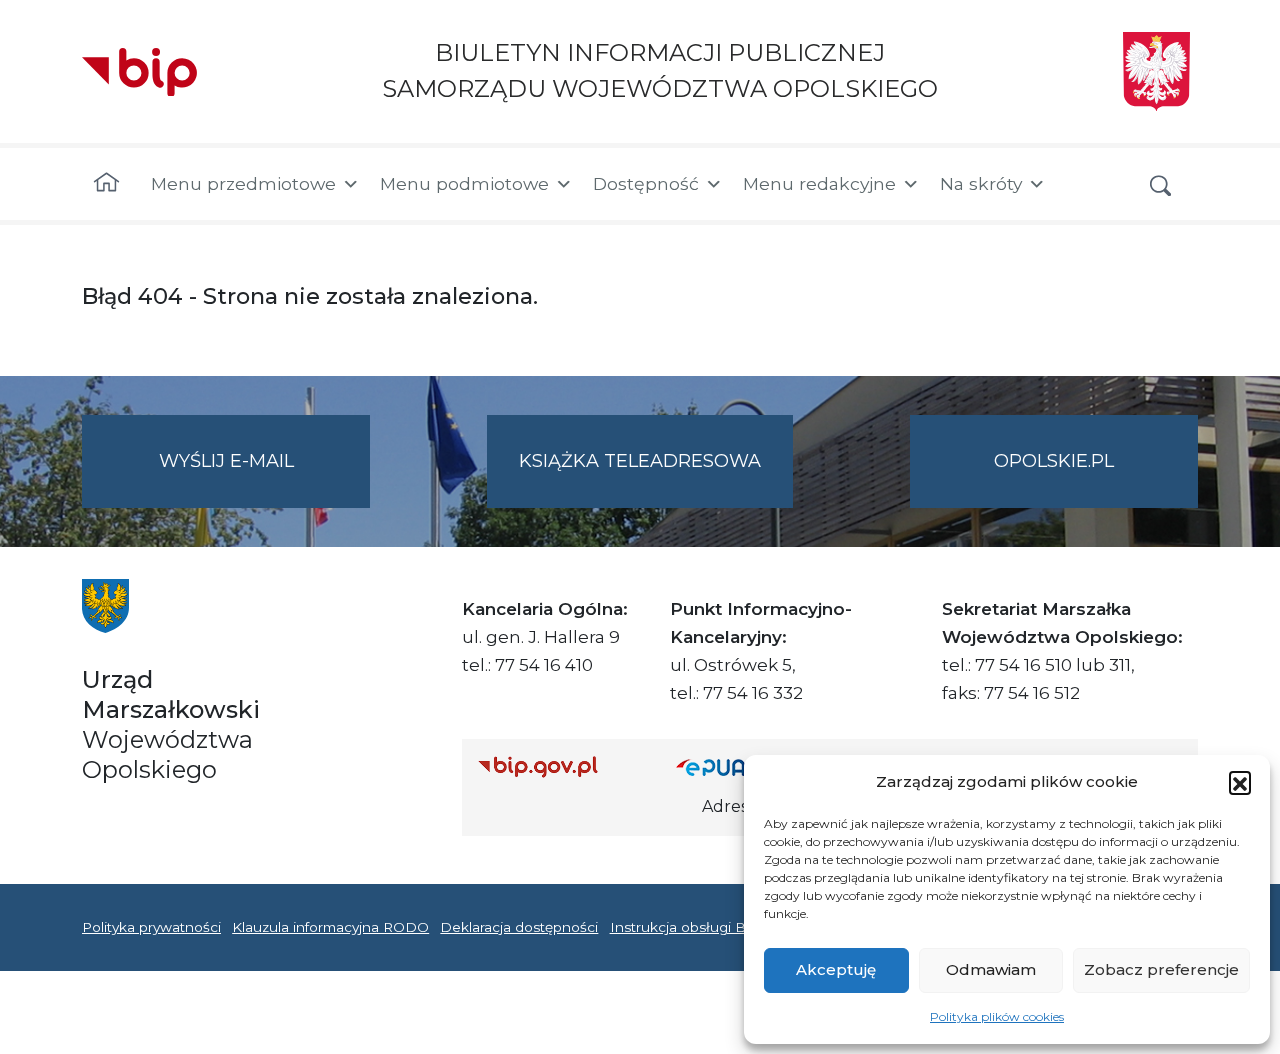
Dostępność (646, 183)
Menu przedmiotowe (243, 183)
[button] (1240, 782)
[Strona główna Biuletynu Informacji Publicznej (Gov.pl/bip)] (561, 766)
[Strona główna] (106, 184)
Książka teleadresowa (640, 461)
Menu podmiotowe (464, 183)
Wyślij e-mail (264, 479)
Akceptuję (836, 969)
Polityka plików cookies (997, 1016)
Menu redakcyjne (819, 183)
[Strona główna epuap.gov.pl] (741, 766)
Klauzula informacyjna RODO (330, 927)
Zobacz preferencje (1161, 969)
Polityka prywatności (151, 927)
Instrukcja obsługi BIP (685, 927)
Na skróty (981, 183)
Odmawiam (991, 969)
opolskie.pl (1054, 461)
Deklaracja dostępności (519, 927)
